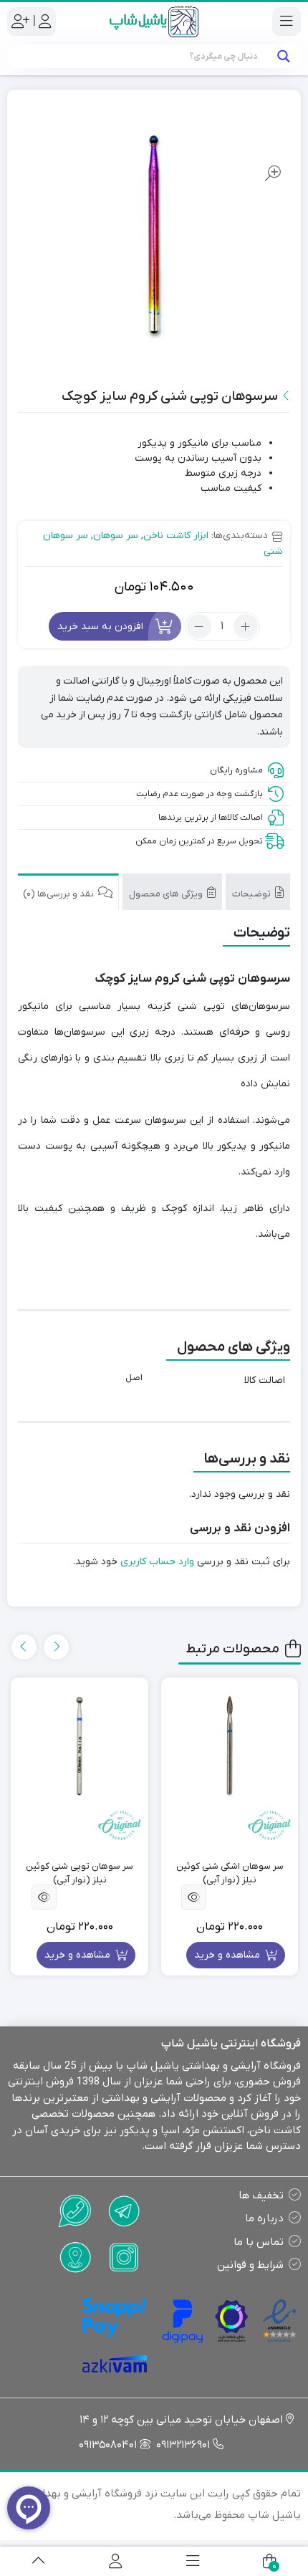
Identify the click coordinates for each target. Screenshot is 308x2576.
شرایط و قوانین (250, 2265)
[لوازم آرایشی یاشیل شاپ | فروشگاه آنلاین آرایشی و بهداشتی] (154, 21)
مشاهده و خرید (228, 1955)
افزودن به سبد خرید (100, 626)
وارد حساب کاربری (157, 1562)
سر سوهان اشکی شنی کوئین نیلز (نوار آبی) (230, 1873)
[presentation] (56, 1647)
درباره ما (264, 2218)
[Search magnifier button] (283, 56)
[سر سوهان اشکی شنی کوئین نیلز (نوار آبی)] (230, 1746)
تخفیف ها (261, 2196)
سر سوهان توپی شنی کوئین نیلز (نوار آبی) (80, 1873)
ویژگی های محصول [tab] (167, 894)
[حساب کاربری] (115, 2561)
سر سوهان (116, 536)
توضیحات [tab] (252, 894)
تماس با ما (259, 2242)
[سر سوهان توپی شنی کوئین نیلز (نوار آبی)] (80, 1746)
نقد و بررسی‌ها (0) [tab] (59, 894)
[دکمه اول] (38, 2561)
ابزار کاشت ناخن (176, 536)
